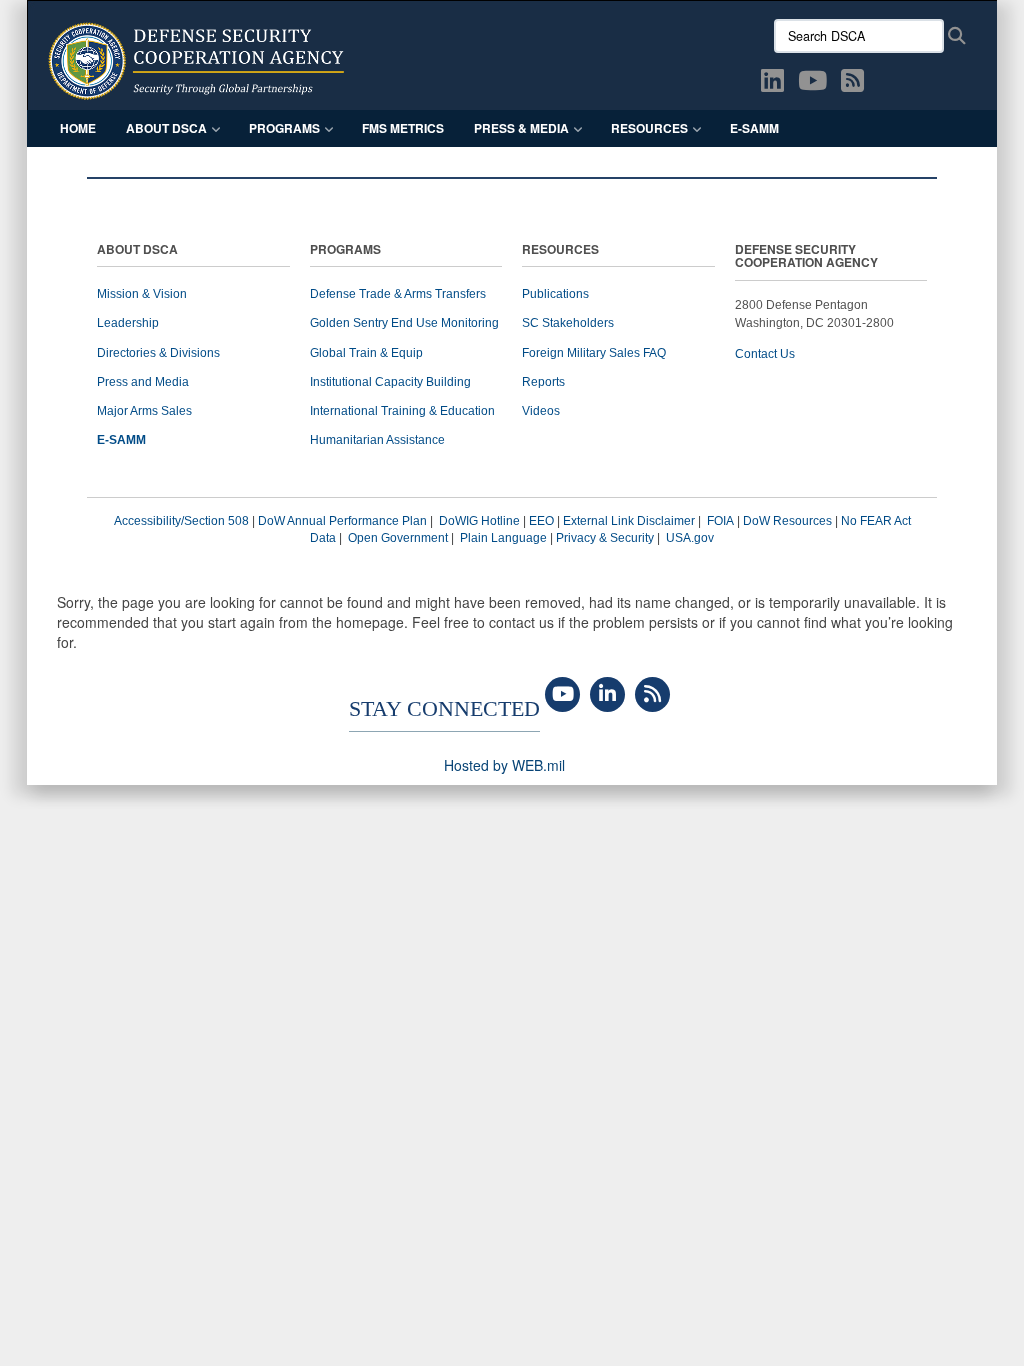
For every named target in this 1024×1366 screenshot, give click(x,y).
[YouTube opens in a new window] (812, 84)
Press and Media (143, 382)
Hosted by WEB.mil (504, 765)
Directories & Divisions (158, 353)
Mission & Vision (142, 294)
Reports (543, 382)
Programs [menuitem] (284, 128)
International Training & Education (402, 411)
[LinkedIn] (607, 695)
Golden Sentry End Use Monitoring (404, 323)
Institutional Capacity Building (390, 382)
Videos (541, 411)
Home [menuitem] (78, 128)
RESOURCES (560, 250)
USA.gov (690, 538)
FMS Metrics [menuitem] (403, 128)
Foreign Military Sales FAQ (594, 353)
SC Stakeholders (568, 323)
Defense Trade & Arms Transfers (398, 294)
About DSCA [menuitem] (166, 128)
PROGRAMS (345, 250)
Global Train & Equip (366, 353)
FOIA (720, 521)
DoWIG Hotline (479, 521)
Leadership (128, 323)
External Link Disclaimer (629, 521)
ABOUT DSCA (137, 250)
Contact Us (765, 354)
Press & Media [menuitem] (521, 128)
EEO (541, 521)
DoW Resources (787, 521)
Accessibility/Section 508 (181, 521)
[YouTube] (562, 695)
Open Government (398, 538)
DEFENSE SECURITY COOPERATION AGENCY (806, 257)
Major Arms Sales (144, 411)
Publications (555, 294)
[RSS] (652, 695)
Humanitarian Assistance (377, 440)
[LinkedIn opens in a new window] (772, 84)
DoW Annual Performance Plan (342, 521)
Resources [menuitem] (649, 128)
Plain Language (503, 538)
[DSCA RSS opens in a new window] (852, 84)
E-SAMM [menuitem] (754, 128)
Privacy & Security (605, 538)
